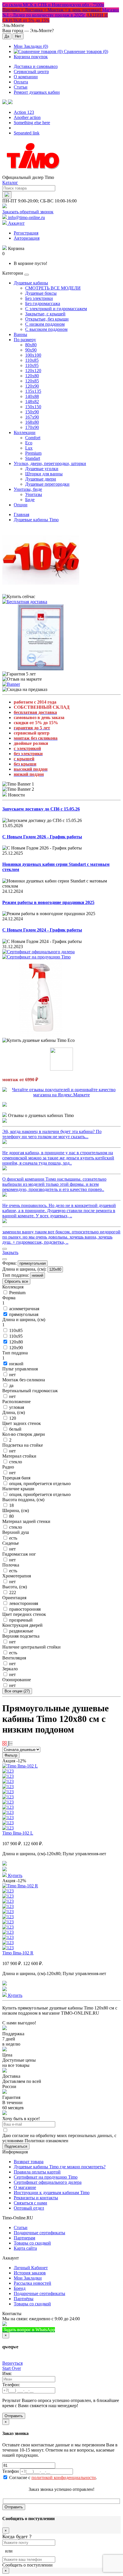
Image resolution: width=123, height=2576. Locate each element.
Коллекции (25, 432)
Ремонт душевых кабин (37, 92)
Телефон (11, 2471)
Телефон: (11, 2385)
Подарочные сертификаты (39, 2233)
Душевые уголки (42, 469)
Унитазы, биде (28, 489)
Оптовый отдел (29, 2208)
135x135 (33, 391)
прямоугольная (33, 1263)
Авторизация (27, 238)
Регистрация (26, 233)
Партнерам (24, 2238)
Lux (29, 448)
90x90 (31, 350)
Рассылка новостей (32, 2283)
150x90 (32, 412)
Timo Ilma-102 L (18, 1833)
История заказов (30, 2273)
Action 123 (24, 112)
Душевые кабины (31, 283)
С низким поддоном (45, 324)
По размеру (25, 340)
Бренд (20, 2288)
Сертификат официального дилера (48, 2182)
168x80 (32, 422)
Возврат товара (29, 2162)
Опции (21, 505)
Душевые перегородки (47, 484)
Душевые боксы (41, 293)
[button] (7, 102)
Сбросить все (16, 1281)
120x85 (32, 381)
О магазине (25, 2187)
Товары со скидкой (32, 2243)
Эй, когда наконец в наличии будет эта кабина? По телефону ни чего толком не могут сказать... (52, 1134)
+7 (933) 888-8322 (83, 2330)
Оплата (21, 82)
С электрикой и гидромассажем (56, 309)
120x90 (32, 386)
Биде (30, 500)
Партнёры (24, 2299)
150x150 (33, 407)
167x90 (32, 417)
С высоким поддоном (46, 329)
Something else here (32, 123)
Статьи (21, 87)
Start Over (12, 2368)
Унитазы (34, 494)
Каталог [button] (10, 182)
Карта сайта (25, 2248)
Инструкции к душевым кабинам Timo (52, 2193)
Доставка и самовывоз (36, 66)
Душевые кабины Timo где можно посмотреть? (60, 2167)
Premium (33, 453)
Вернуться (12, 2363)
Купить (15, 1875)
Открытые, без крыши (47, 319)
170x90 (32, 427)
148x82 (32, 402)
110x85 (32, 360)
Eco (29, 443)
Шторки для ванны (44, 474)
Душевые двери (41, 479)
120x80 (32, 376)
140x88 (32, 396)
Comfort (33, 438)
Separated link (27, 133)
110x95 (32, 365)
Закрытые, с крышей (45, 314)
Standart (33, 458)
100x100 (33, 355)
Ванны (20, 334)
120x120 (33, 371)
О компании (26, 77)
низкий (37, 1275)
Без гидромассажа (43, 303)
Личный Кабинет (31, 2268)
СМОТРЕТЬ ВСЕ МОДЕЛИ (53, 288)
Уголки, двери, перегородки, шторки (50, 463)
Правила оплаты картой (37, 2172)
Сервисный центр (31, 72)
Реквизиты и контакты (36, 2198)
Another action (27, 117)
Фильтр (11, 1755)
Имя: (7, 2373)
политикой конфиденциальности (64, 2478)
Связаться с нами (30, 2203)
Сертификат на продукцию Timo (46, 2177)
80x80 (31, 345)
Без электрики (39, 298)
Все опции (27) (17, 1691)
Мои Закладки (28, 2278)
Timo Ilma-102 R (18, 1953)
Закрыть (10, 1252)
